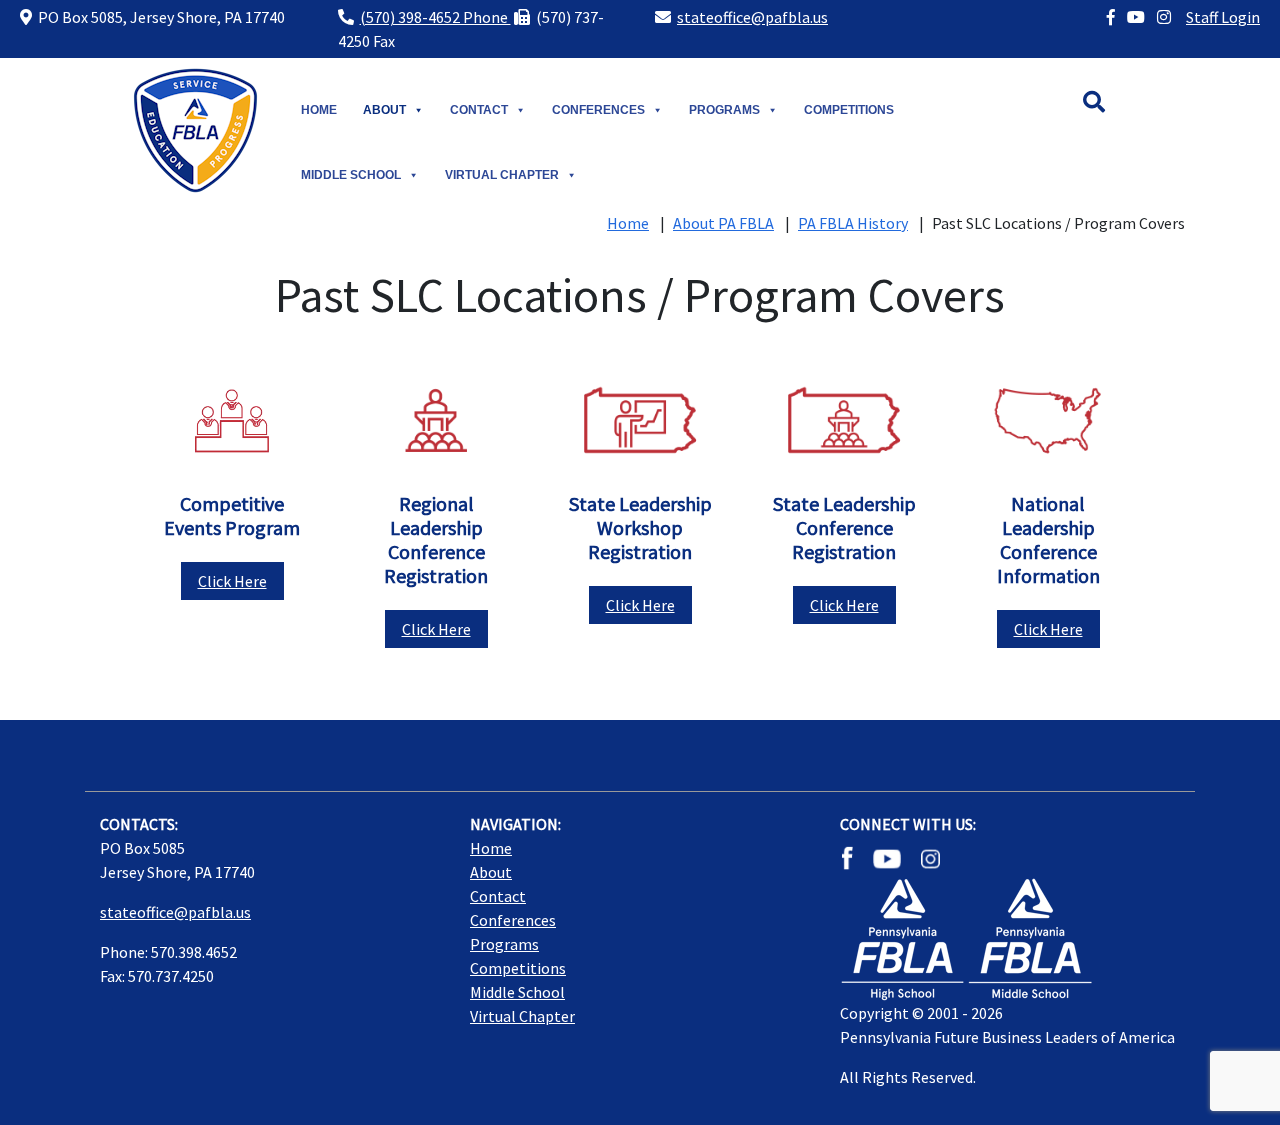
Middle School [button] (351, 175)
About (384, 110)
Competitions (849, 110)
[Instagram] (1164, 17)
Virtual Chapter (502, 175)
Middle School (517, 992)
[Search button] (1114, 105)
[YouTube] (1136, 17)
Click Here (232, 581)
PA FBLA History (853, 223)
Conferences (598, 110)
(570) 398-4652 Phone (435, 17)
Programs (724, 110)
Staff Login (1223, 17)
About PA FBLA (723, 223)
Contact (479, 110)
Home (319, 110)
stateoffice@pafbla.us (752, 17)
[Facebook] (1111, 17)
